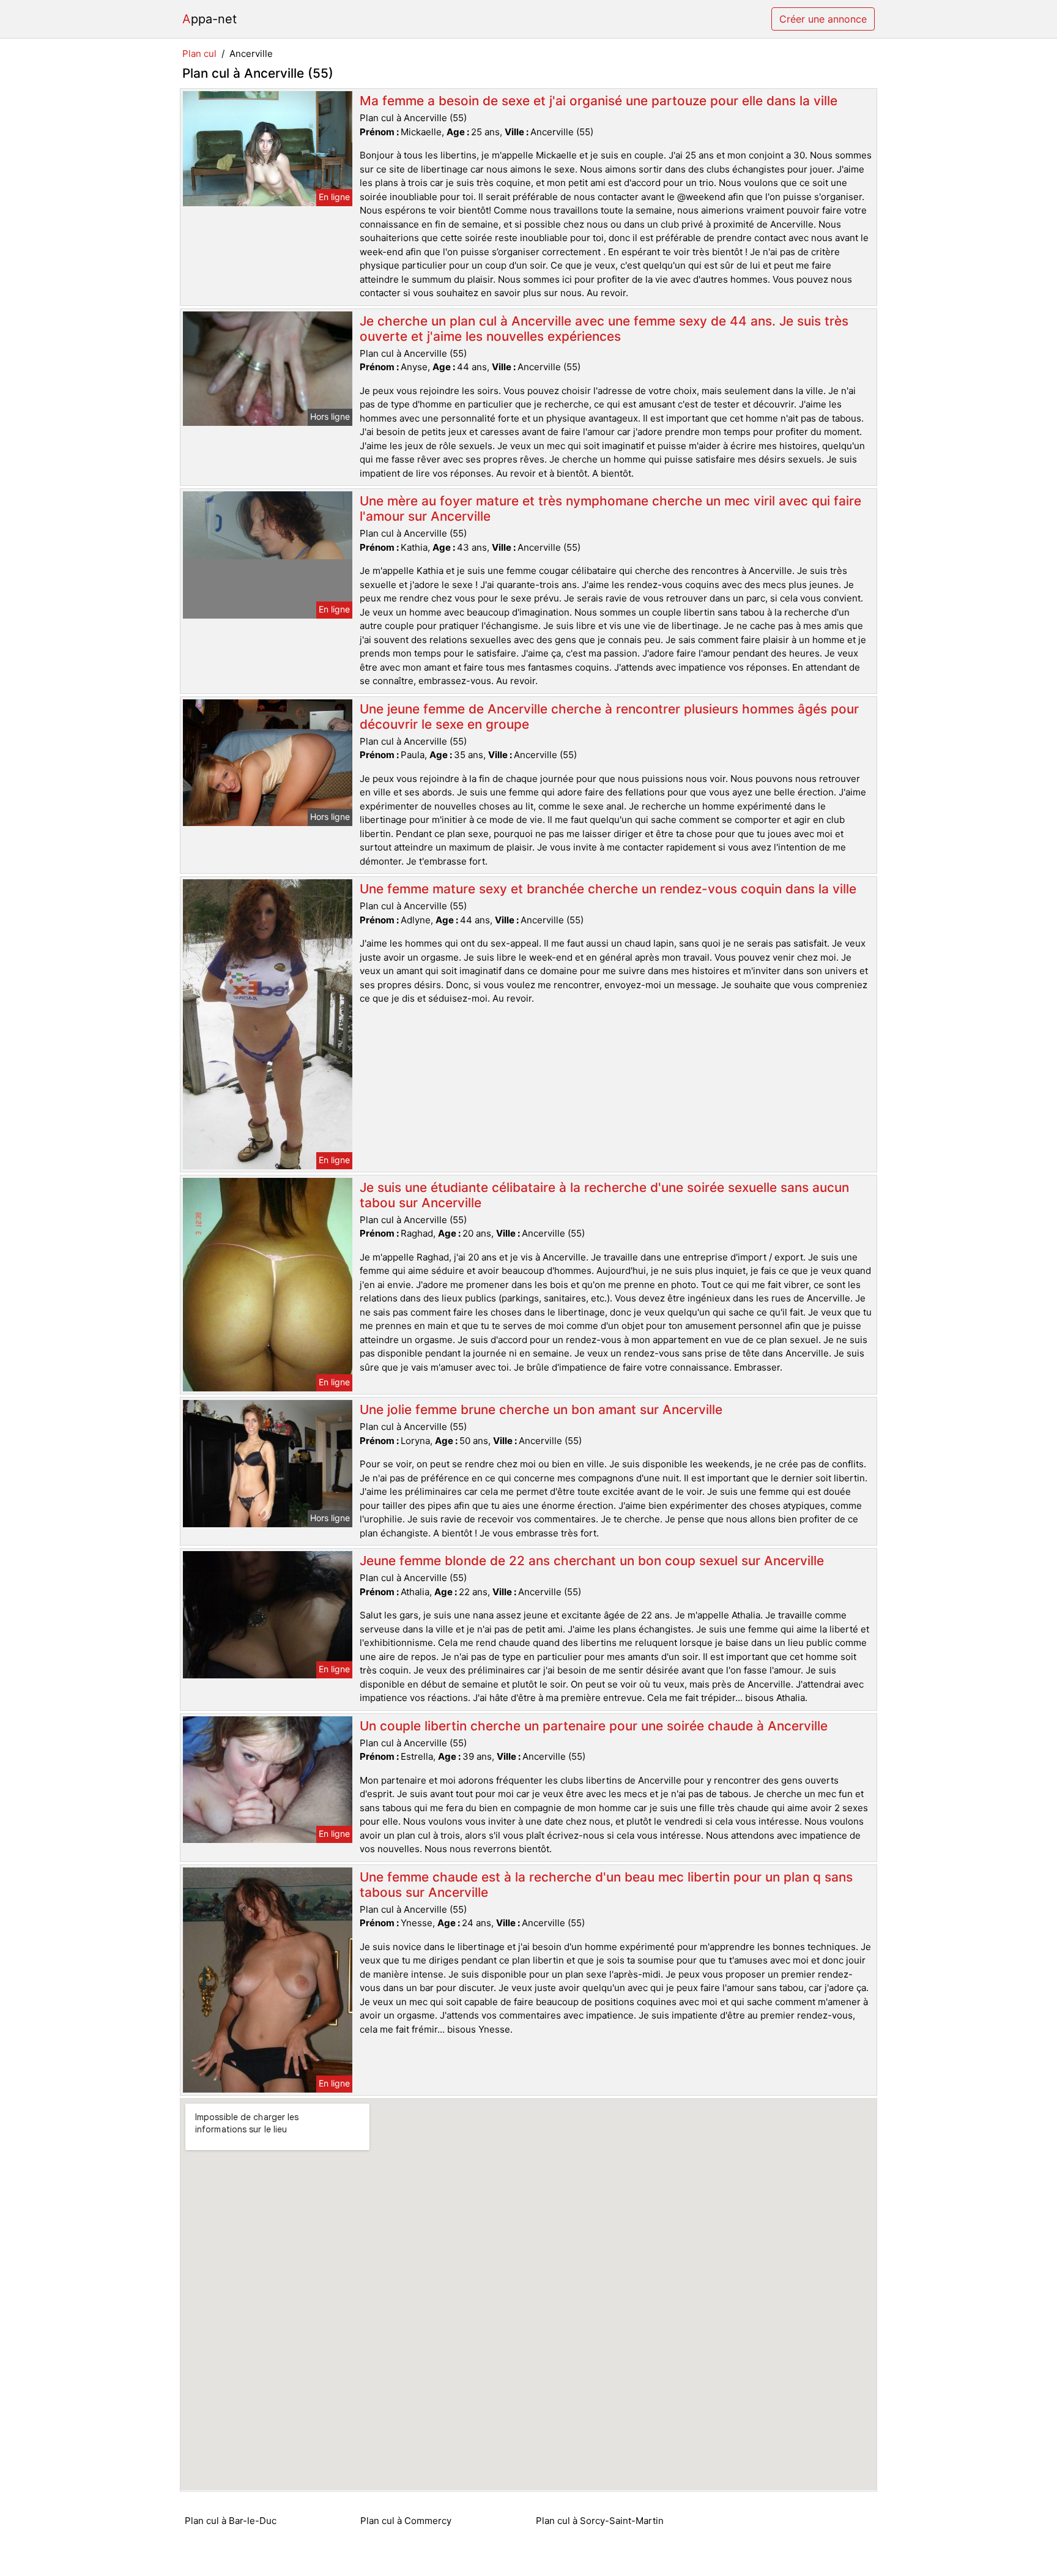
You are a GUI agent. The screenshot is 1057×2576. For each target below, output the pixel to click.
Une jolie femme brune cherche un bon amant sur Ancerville (541, 1409)
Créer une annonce (823, 19)
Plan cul (199, 54)
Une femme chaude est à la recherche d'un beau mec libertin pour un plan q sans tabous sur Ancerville (606, 1885)
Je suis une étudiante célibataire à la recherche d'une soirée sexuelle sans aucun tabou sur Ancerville (604, 1195)
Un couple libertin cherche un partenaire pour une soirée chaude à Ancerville (594, 1726)
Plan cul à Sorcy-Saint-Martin (600, 2521)
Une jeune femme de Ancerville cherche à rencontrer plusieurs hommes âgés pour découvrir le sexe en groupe (609, 717)
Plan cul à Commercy (406, 2521)
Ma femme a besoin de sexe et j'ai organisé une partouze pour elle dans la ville (599, 101)
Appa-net (210, 19)
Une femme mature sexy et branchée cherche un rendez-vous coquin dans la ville (608, 889)
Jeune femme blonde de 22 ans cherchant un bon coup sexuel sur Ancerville (592, 1561)
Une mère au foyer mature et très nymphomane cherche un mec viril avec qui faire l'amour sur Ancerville (610, 508)
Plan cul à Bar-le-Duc (231, 2521)
